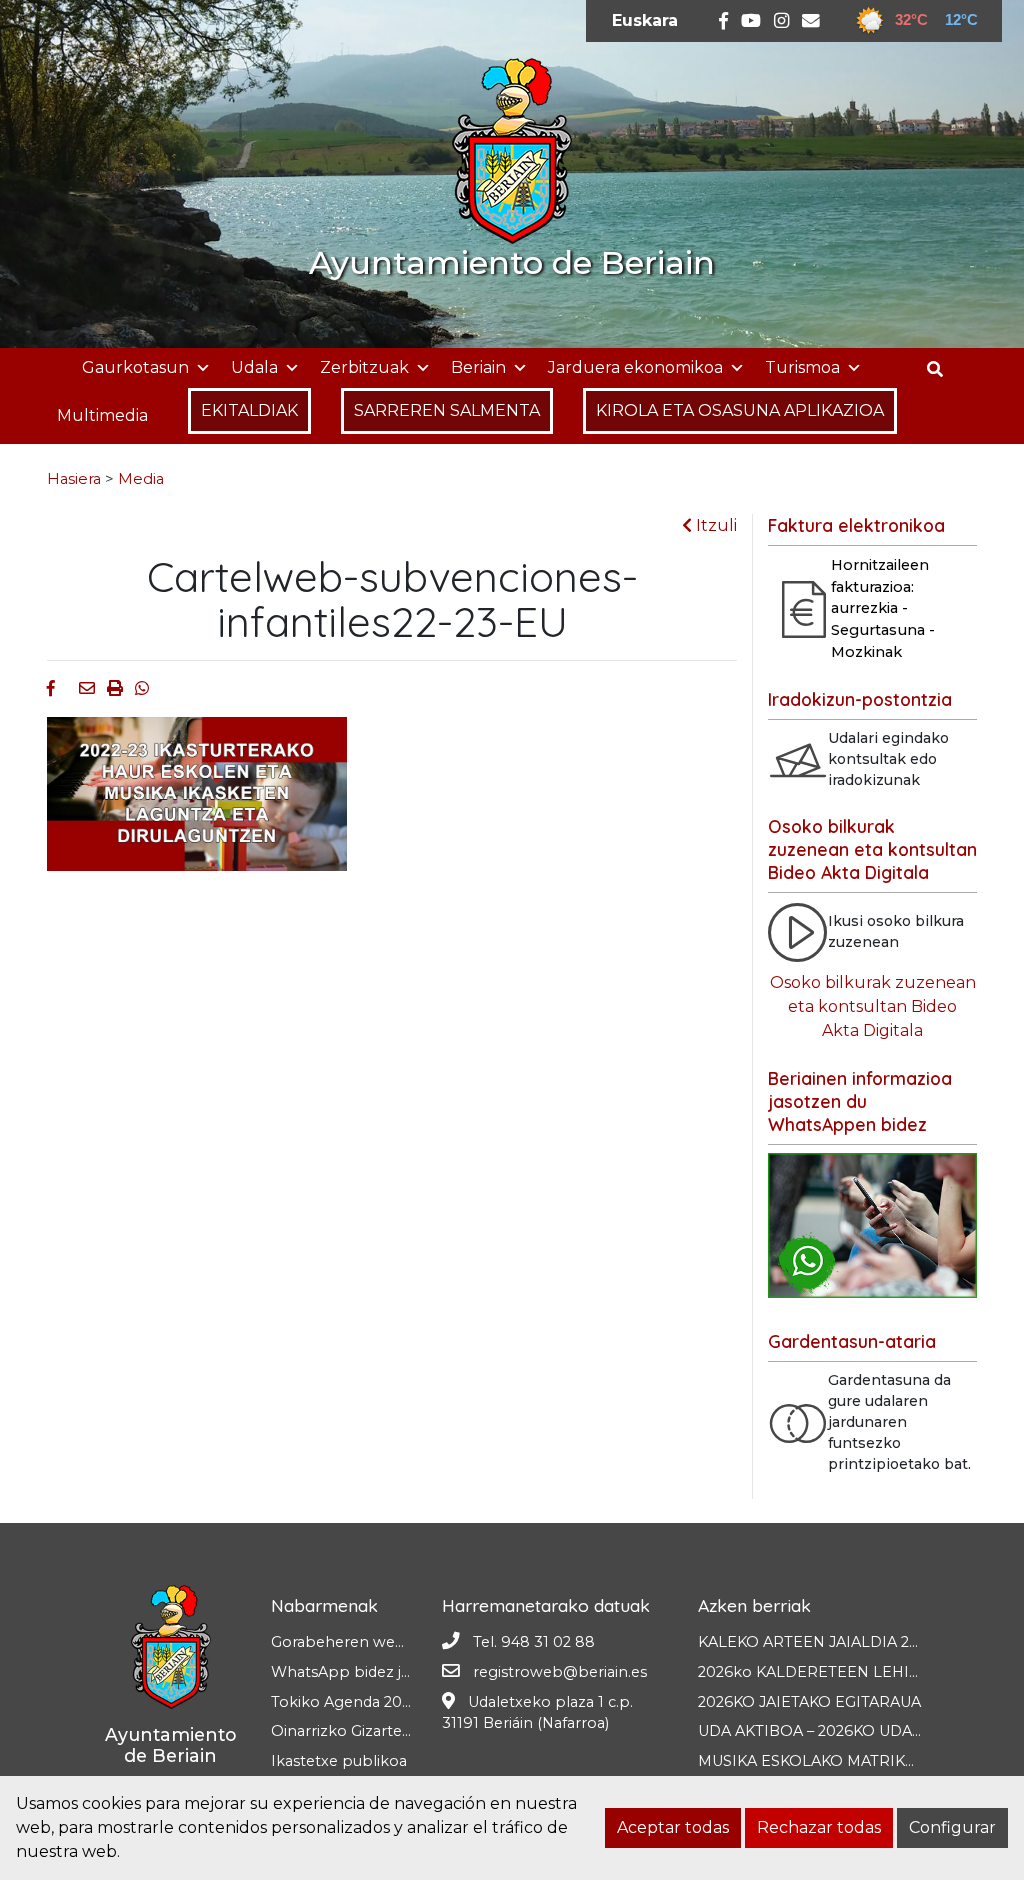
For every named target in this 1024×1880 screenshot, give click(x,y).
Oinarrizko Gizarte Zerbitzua (373, 1731)
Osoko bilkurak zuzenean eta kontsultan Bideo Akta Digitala (873, 1006)
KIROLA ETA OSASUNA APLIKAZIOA (740, 410)
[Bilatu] (942, 369)
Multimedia (102, 415)
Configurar (952, 1827)
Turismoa (802, 367)
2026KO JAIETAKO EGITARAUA (809, 1702)
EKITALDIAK (249, 410)
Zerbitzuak (364, 367)
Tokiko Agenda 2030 (346, 1702)
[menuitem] (645, 21)
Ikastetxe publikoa (339, 1761)
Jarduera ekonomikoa (635, 367)
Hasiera (74, 479)
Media (141, 479)
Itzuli (714, 525)
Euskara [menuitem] (645, 20)
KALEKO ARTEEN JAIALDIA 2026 (817, 1642)
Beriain (478, 367)
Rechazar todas (819, 1827)
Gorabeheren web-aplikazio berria (397, 1642)
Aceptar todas (673, 1827)
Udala (254, 367)
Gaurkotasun (135, 367)
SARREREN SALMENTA (447, 410)
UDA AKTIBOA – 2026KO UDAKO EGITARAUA (861, 1731)
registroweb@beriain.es (560, 1672)
